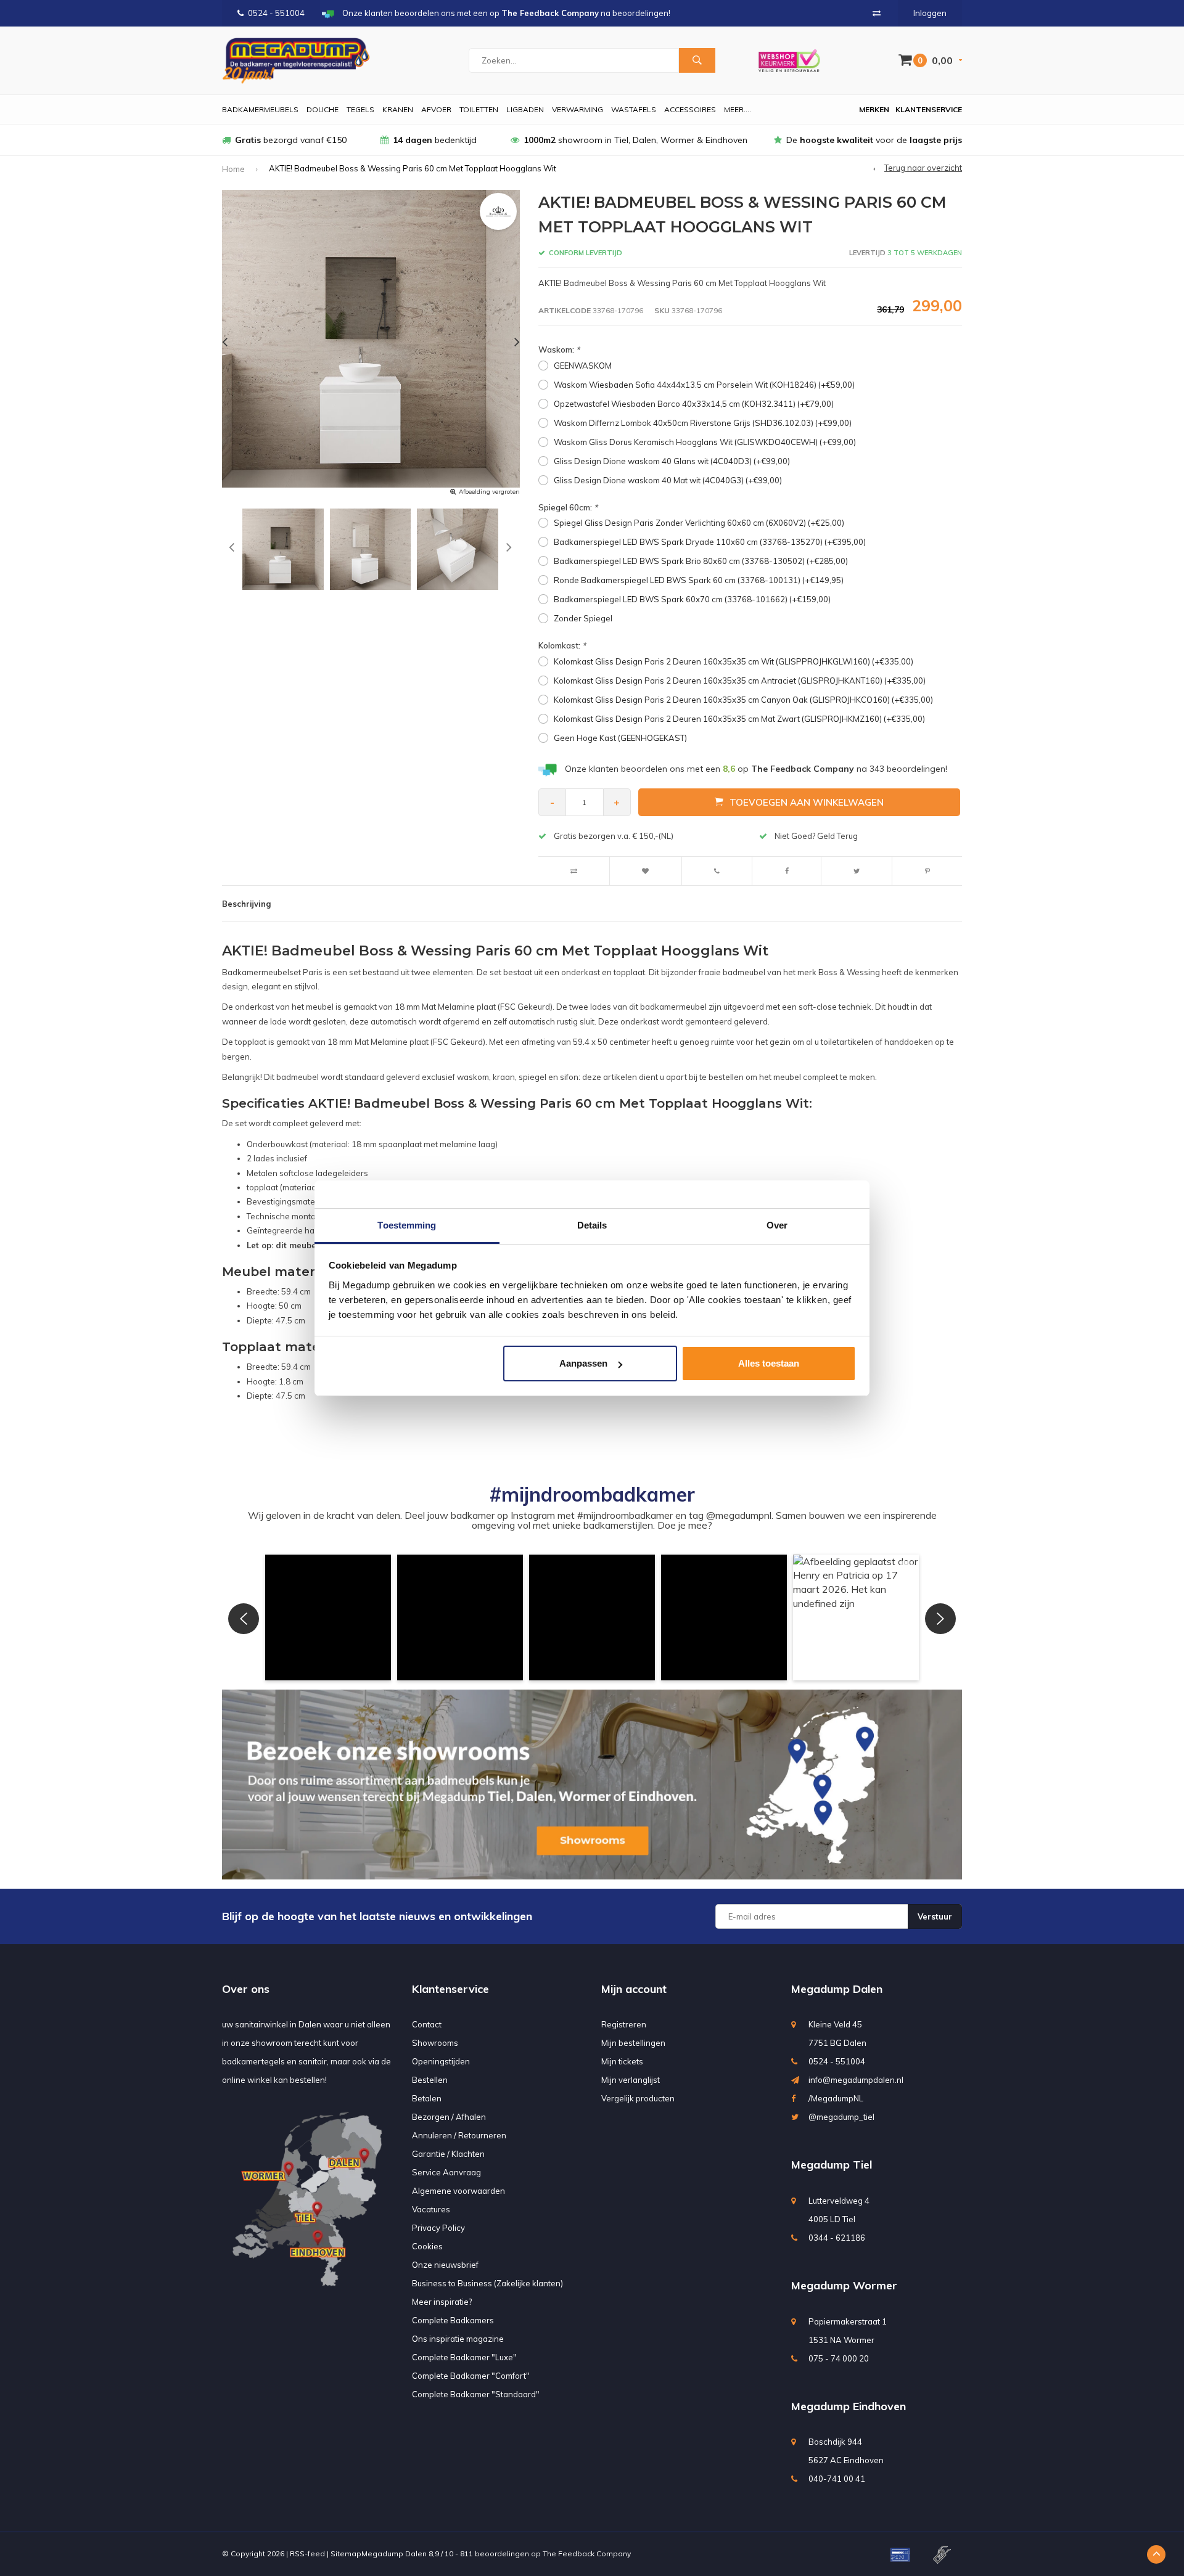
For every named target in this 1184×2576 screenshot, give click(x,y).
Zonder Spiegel (583, 618)
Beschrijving (246, 904)
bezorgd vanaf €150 (291, 140)
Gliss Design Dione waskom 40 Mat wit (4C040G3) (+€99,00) (668, 480)
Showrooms (435, 2043)
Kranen (398, 109)
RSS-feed (307, 2554)
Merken (874, 109)
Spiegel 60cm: (568, 507)
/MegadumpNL (836, 2098)
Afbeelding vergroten (489, 492)
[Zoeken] (697, 60)
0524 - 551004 (276, 13)
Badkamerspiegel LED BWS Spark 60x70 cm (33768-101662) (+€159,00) (692, 599)
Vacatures (431, 2209)
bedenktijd (435, 140)
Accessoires (690, 109)
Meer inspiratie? (442, 2302)
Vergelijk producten (638, 2098)
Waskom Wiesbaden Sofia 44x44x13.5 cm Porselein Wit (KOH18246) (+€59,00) (704, 385)
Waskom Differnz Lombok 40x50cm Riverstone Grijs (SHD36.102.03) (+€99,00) (703, 423)
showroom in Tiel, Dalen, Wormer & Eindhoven (635, 140)
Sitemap (346, 2554)
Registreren (624, 2024)
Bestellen (430, 2080)
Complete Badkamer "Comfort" (471, 2376)
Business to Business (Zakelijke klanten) (487, 2283)
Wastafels (634, 109)
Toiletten (479, 109)
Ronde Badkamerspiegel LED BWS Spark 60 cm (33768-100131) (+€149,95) (699, 580)
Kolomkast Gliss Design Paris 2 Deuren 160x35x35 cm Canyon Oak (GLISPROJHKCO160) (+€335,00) (743, 700)
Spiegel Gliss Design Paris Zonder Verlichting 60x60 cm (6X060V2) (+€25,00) (699, 523)
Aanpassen (583, 1363)
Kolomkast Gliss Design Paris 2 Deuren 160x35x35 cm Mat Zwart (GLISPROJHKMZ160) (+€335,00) (739, 719)
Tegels (360, 109)
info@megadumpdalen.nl (856, 2080)
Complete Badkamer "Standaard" (476, 2394)
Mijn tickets (622, 2061)
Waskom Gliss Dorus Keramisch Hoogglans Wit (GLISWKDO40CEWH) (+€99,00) (705, 442)
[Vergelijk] (877, 13)
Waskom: (559, 350)
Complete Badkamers (453, 2320)
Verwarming (578, 109)
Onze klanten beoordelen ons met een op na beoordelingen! (756, 769)
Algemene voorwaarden (458, 2191)
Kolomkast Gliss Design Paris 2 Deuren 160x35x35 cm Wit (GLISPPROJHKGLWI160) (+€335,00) (734, 661)
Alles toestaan (769, 1363)
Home (233, 169)
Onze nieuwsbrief (445, 2265)
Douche (323, 109)
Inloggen (930, 13)
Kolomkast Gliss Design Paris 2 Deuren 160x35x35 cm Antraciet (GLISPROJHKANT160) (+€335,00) (740, 681)
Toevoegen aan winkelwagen (807, 802)
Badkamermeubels (260, 109)
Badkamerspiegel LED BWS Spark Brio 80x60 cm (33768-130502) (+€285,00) (701, 561)
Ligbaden (525, 109)
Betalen (427, 2098)
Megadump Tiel (832, 2165)
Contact (427, 2024)
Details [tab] (592, 1225)
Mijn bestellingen (633, 2043)
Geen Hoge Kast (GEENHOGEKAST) (620, 738)
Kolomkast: (562, 645)
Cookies (427, 2246)
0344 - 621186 (837, 2238)
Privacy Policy (438, 2228)
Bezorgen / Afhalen (449, 2117)
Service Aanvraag (446, 2172)
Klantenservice (929, 109)
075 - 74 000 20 (839, 2358)
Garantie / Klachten (448, 2154)
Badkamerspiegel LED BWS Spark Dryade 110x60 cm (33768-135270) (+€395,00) (710, 542)
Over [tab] (777, 1225)
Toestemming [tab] (407, 1225)
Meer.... (738, 109)
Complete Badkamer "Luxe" (464, 2357)
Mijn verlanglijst (631, 2080)
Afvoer (436, 109)
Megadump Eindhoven (849, 2406)
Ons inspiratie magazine (458, 2339)
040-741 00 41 (837, 2479)
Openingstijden (441, 2061)
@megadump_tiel (841, 2117)
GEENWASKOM (583, 366)
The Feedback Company (587, 2554)
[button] (328, 1617)
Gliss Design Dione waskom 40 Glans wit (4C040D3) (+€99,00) (672, 461)
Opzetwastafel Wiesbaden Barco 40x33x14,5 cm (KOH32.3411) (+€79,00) (694, 404)
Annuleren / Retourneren (459, 2135)
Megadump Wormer (844, 2285)
